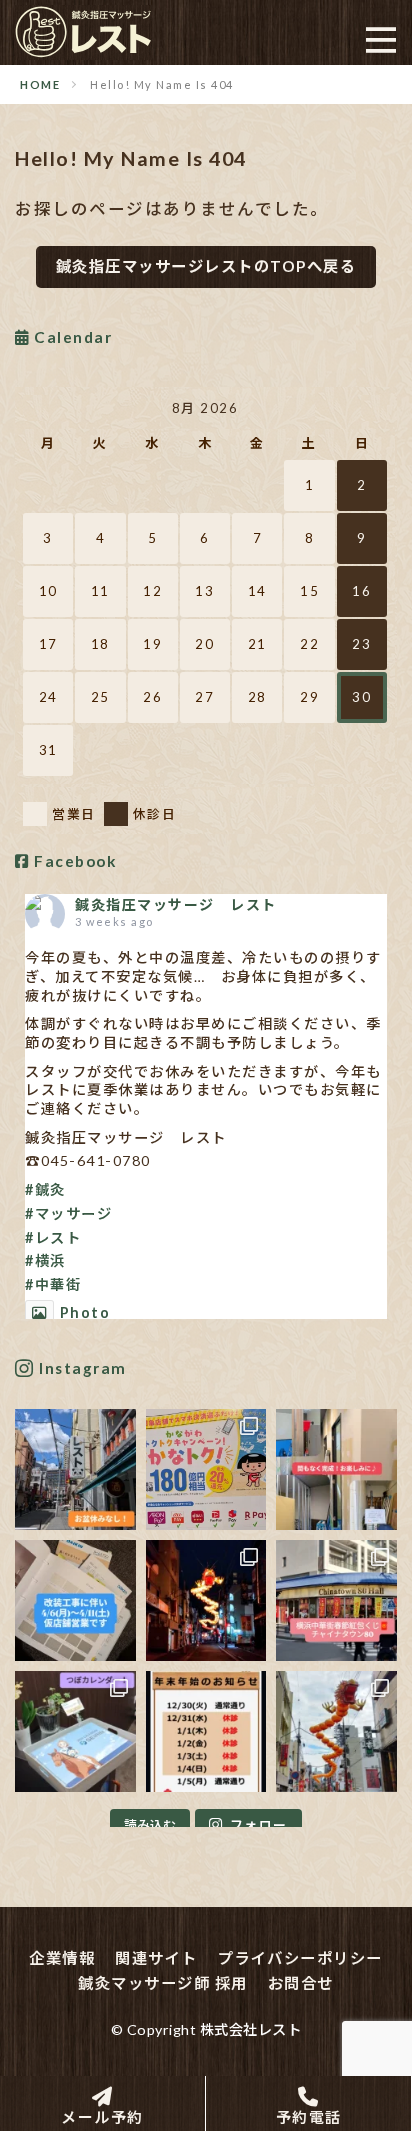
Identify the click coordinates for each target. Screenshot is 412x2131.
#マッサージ (68, 1213)
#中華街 (53, 1284)
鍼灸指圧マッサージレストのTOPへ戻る (206, 266)
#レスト (53, 1237)
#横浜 (45, 1260)
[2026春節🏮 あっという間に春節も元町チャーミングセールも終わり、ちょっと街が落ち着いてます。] (206, 1600)
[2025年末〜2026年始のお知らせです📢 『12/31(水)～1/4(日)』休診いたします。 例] (206, 1731)
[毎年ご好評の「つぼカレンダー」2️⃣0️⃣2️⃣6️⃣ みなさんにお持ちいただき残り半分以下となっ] (75, 1731)
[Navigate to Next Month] (374, 408)
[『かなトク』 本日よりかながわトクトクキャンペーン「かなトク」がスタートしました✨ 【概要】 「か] (206, 1469)
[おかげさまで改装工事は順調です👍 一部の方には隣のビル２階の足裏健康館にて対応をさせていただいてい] (336, 1469)
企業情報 (62, 1958)
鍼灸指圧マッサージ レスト (176, 904)
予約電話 (309, 2116)
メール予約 (102, 2116)
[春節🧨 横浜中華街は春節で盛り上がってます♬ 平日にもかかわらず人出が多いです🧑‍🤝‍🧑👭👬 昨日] (336, 1600)
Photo (85, 1312)
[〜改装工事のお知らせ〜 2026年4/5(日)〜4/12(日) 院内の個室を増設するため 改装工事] (75, 1600)
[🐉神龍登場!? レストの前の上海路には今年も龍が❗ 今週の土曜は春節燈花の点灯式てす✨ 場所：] (336, 1731)
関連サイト (156, 1958)
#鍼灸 (45, 1189)
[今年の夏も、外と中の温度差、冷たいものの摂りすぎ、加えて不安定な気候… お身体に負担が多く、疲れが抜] (75, 1469)
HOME (40, 84)
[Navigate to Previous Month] (36, 408)
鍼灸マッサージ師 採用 (163, 1983)
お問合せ (301, 1983)
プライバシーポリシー (300, 1958)
